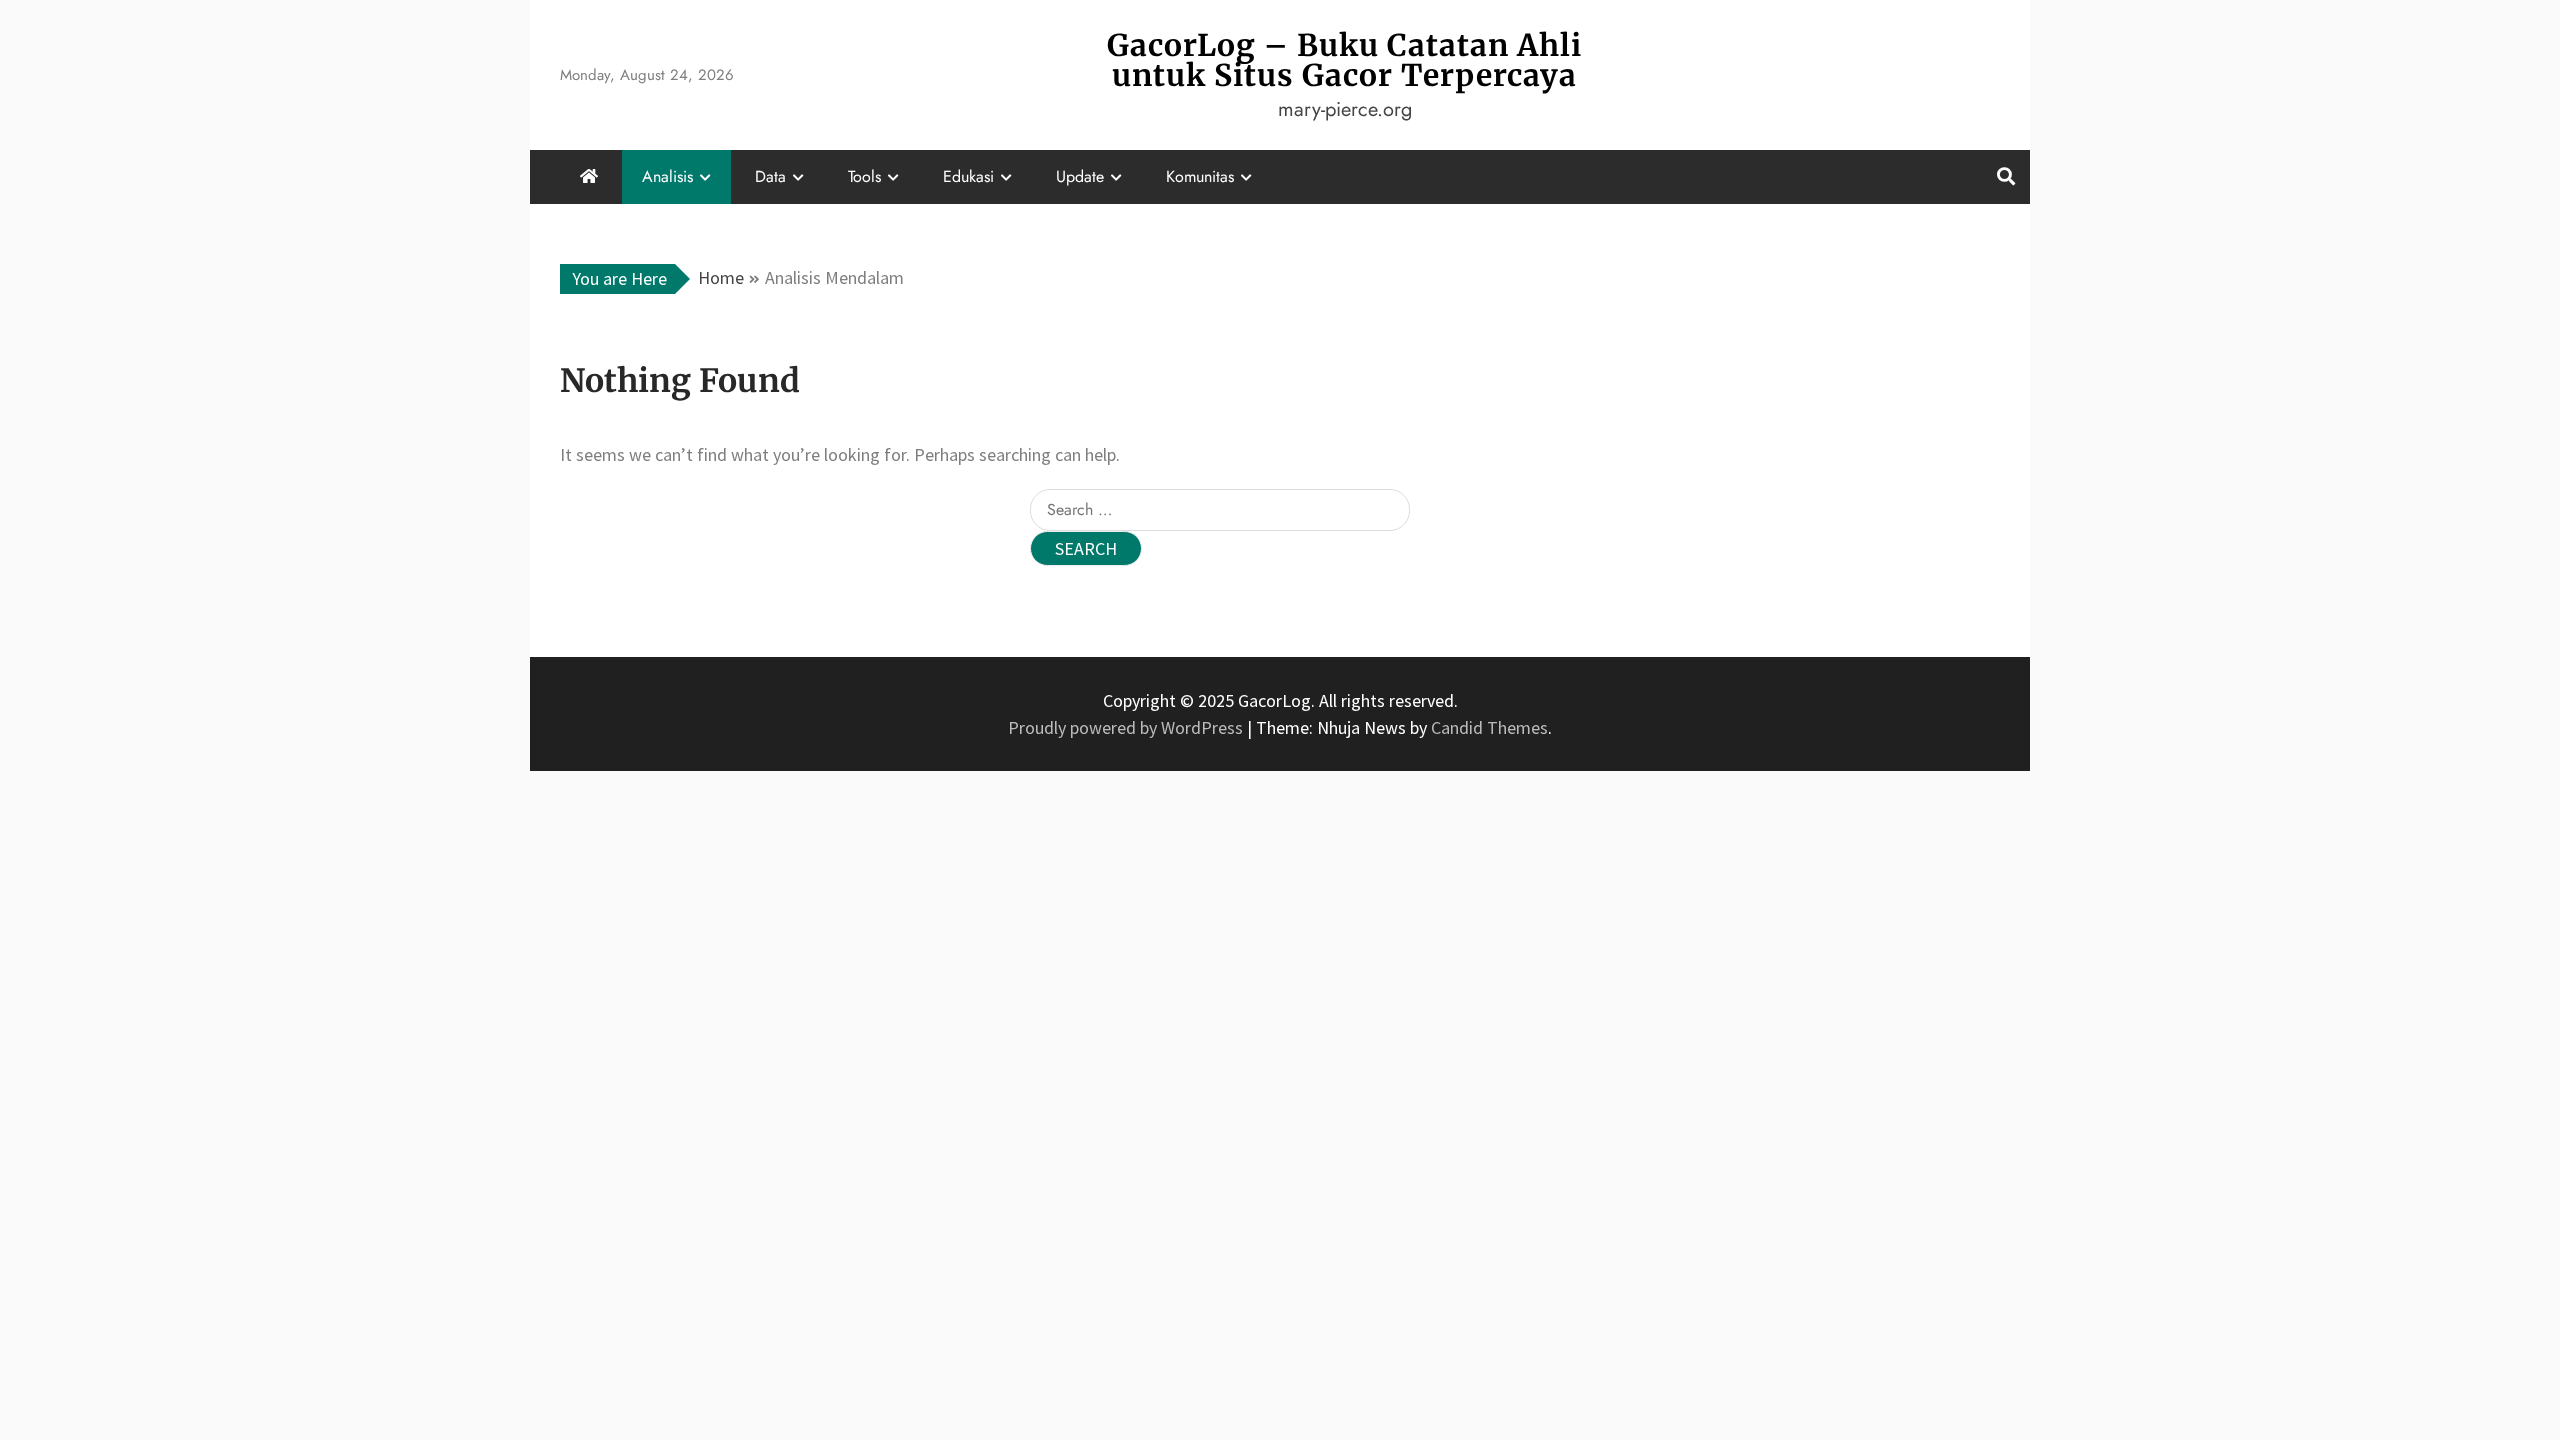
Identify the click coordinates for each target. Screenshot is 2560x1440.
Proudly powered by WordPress (1127, 727)
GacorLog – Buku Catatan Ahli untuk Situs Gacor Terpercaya (1344, 60)
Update (1080, 176)
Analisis (667, 176)
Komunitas (1200, 176)
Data (770, 176)
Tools (864, 176)
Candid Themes (1489, 727)
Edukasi (968, 176)
